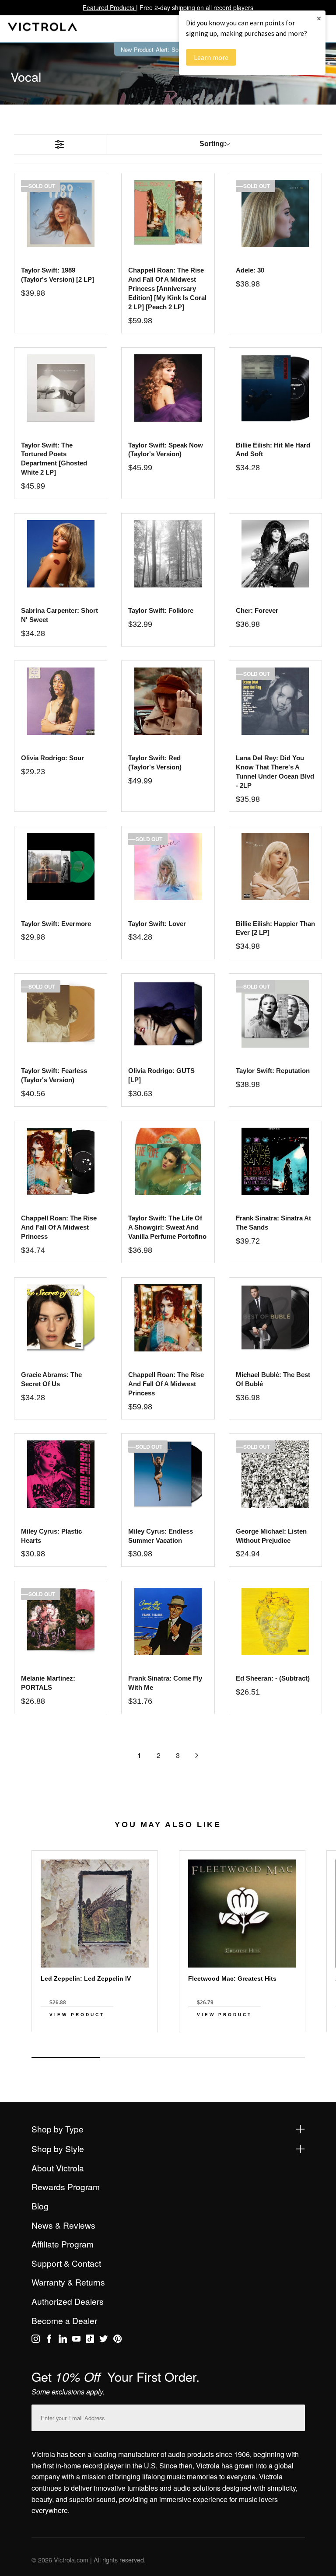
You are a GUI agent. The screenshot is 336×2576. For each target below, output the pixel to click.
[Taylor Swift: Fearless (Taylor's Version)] (61, 1014)
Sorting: (213, 144)
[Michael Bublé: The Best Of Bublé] (275, 1318)
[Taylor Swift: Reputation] (275, 1014)
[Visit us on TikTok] (90, 2340)
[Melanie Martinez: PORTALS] (61, 1622)
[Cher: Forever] (275, 554)
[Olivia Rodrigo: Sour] (61, 701)
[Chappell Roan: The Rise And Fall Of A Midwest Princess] (61, 1161)
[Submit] (296, 2416)
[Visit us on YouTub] (76, 2340)
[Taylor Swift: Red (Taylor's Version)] (168, 701)
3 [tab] (202, 2057)
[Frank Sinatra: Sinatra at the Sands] (275, 1161)
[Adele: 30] (275, 213)
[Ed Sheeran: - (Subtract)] (275, 1622)
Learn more (211, 57)
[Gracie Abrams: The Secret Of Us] (61, 1318)
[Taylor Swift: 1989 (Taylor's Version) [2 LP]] (61, 213)
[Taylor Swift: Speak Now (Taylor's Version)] (168, 388)
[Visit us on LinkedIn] (63, 2340)
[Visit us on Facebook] (49, 2340)
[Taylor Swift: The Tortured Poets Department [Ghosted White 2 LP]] (61, 388)
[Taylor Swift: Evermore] (61, 867)
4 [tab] (270, 2057)
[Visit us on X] (103, 2340)
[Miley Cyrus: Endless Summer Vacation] (168, 1474)
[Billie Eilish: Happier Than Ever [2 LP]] (275, 867)
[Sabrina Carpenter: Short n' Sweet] (61, 554)
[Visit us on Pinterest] (117, 2340)
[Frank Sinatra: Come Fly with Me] (168, 1622)
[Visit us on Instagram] (36, 2340)
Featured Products (109, 7)
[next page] (197, 1755)
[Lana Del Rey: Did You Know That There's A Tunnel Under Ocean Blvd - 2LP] (275, 701)
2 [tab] (134, 2057)
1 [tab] (66, 2057)
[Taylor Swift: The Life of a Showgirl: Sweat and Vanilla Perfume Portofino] (168, 1161)
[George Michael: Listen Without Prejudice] (275, 1474)
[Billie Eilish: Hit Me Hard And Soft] (275, 388)
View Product (77, 2015)
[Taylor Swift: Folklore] (168, 554)
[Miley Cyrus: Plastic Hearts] (61, 1474)
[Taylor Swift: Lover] (168, 867)
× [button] (319, 18)
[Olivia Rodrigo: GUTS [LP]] (168, 1014)
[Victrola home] (43, 29)
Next (168, 2048)
